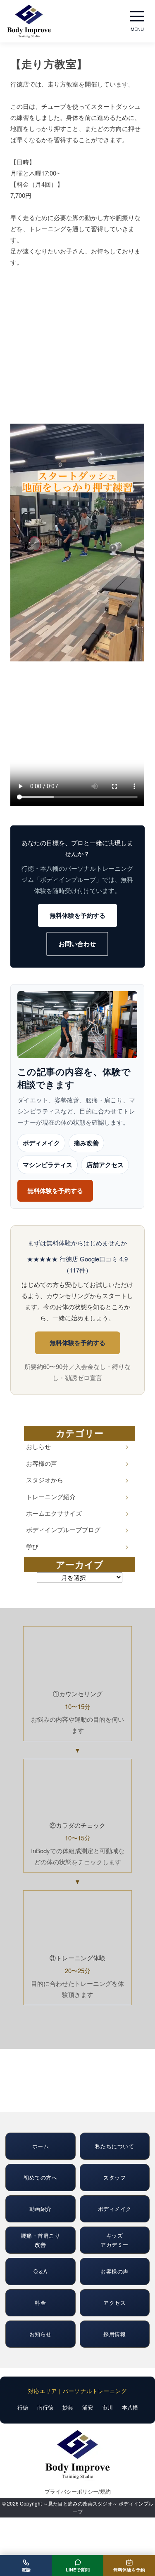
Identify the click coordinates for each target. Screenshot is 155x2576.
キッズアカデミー (114, 2240)
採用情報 (114, 2334)
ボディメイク (41, 1143)
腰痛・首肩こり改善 (40, 2240)
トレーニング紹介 (51, 1497)
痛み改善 (86, 1143)
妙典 (68, 2407)
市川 (107, 2407)
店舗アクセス (105, 1165)
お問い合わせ (77, 944)
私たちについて (115, 2146)
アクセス (114, 2303)
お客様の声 (42, 1463)
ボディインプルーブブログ (63, 1529)
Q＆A (41, 2271)
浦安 (88, 2407)
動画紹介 (41, 2209)
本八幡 (130, 2407)
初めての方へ (40, 2177)
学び (32, 1546)
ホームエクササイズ (54, 1513)
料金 (40, 2303)
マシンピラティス (48, 1165)
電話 (26, 2570)
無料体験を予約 (129, 2570)
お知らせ (41, 2334)
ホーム (41, 2146)
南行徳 (45, 2407)
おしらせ (38, 1446)
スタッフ (114, 2177)
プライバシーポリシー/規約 (78, 2491)
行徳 (23, 2407)
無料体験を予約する (77, 915)
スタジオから (45, 1480)
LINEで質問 (78, 2570)
